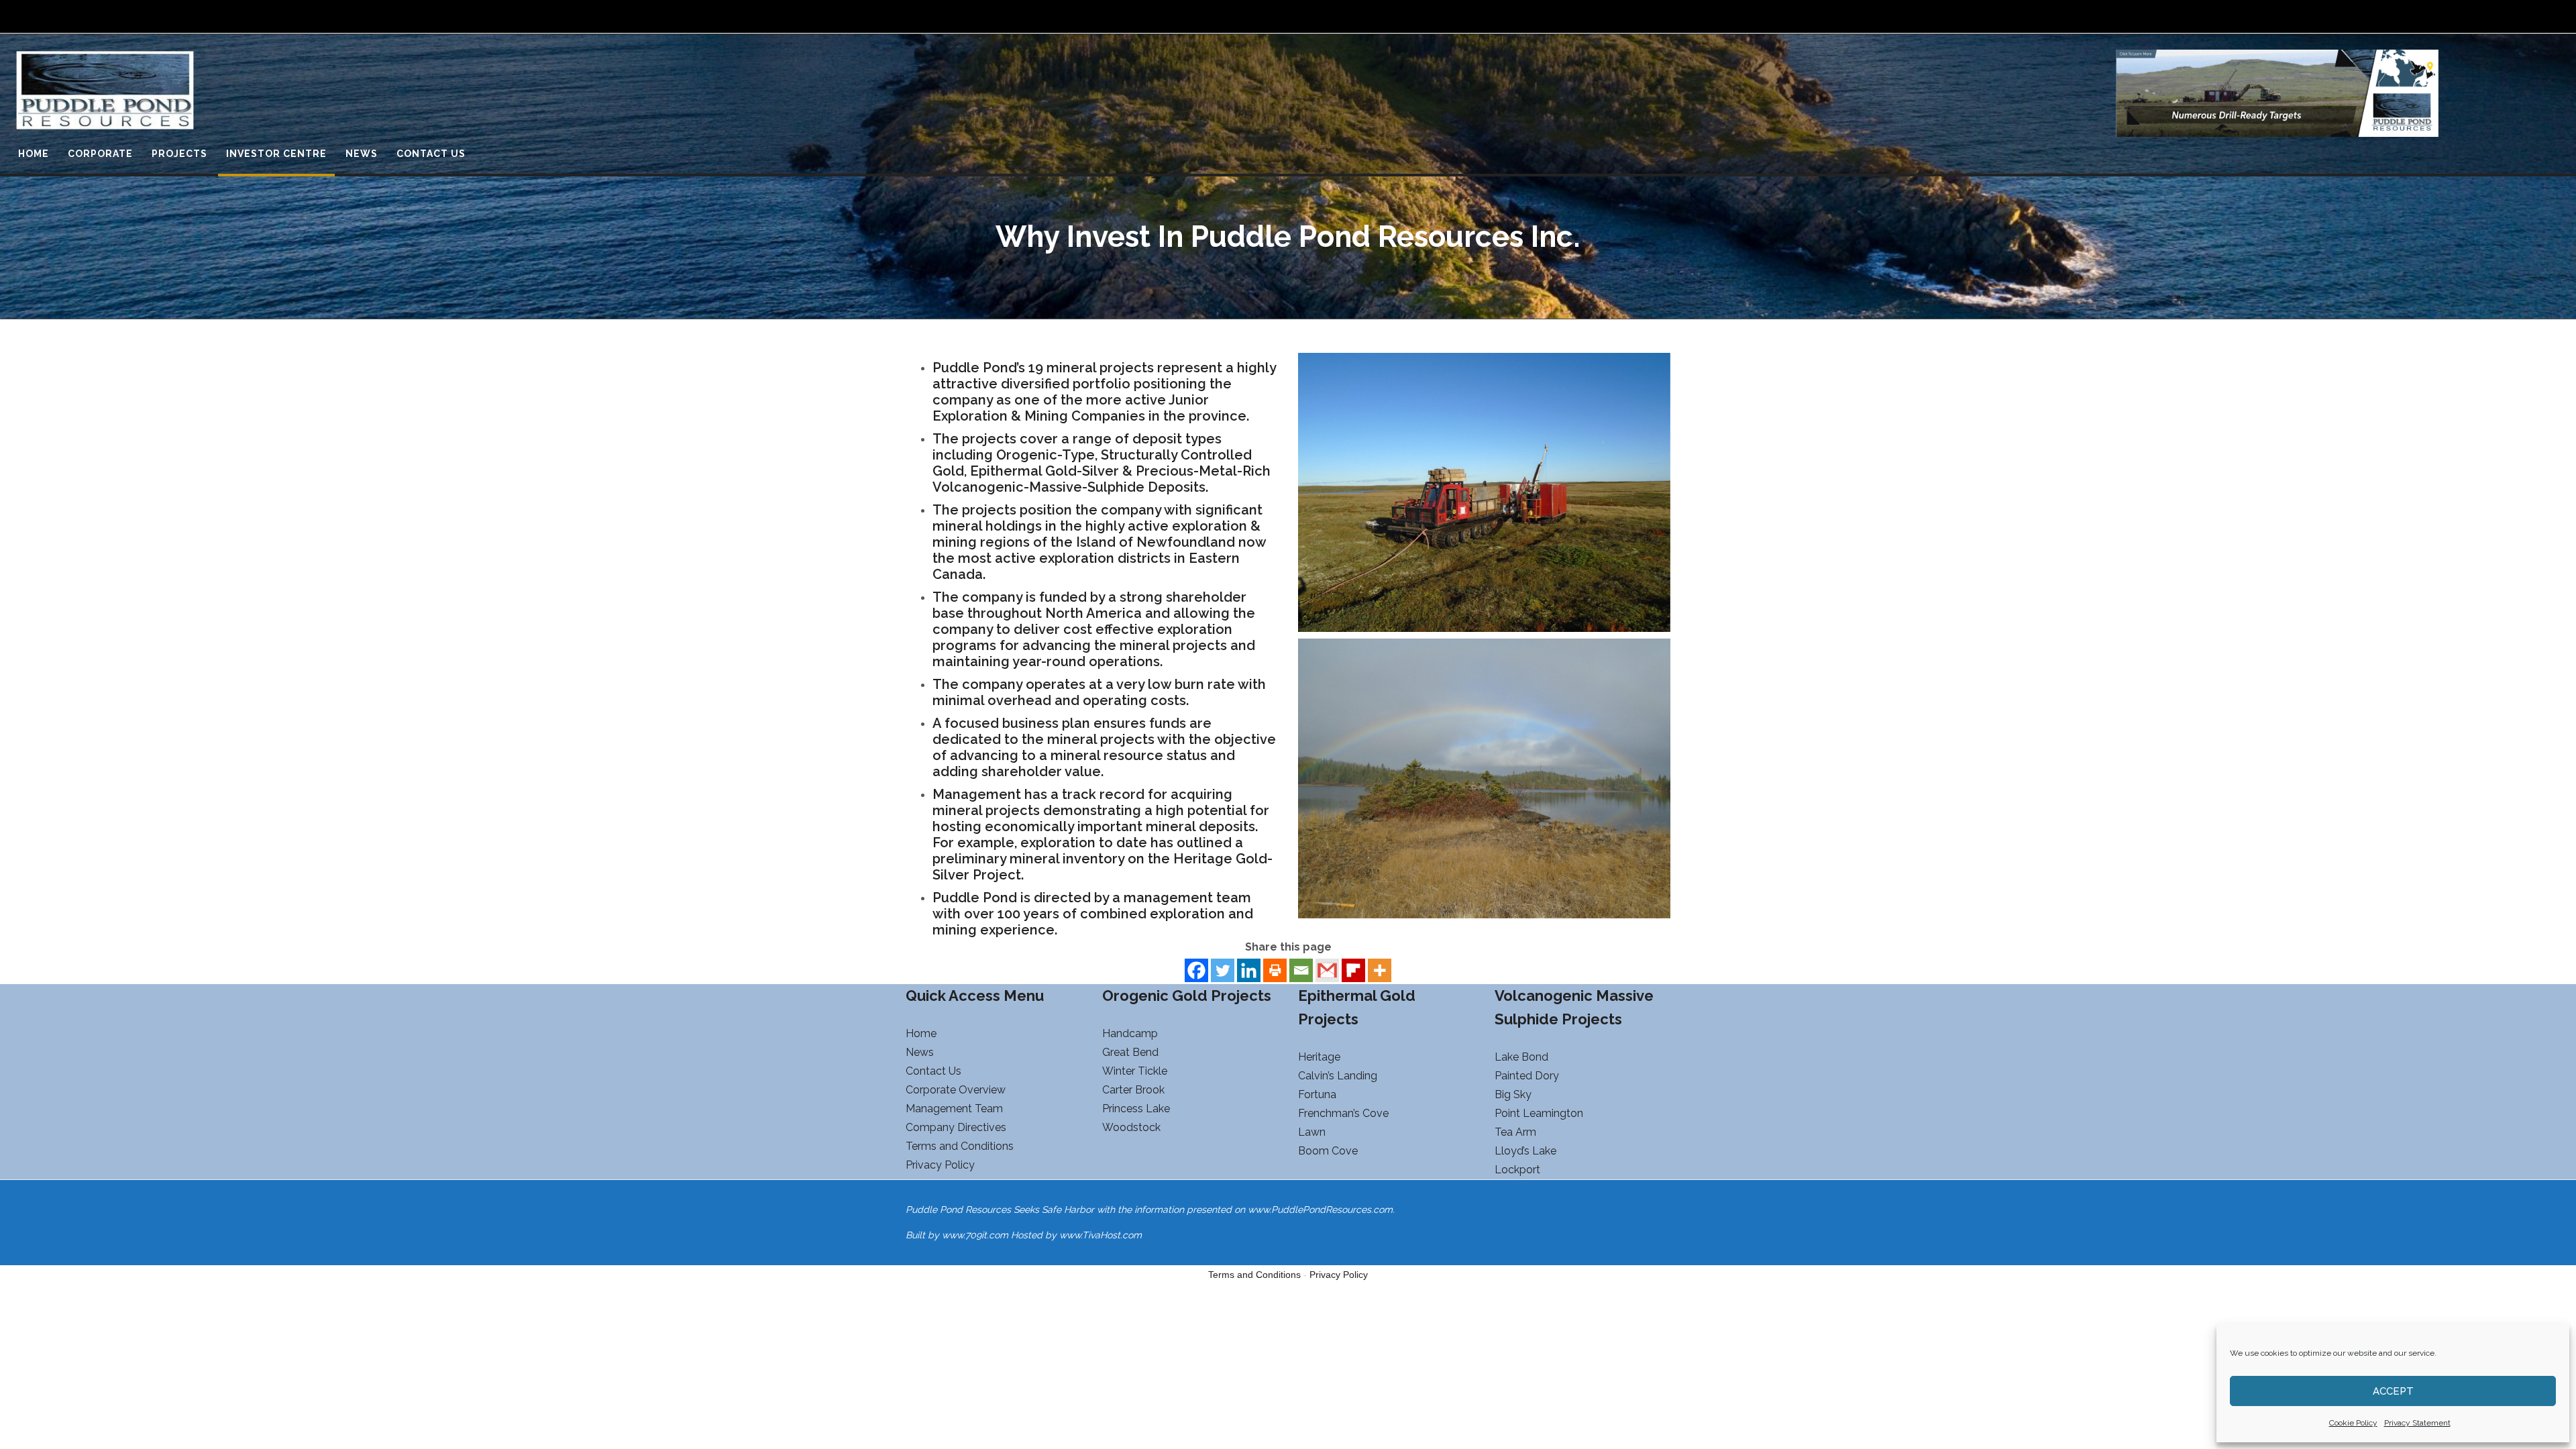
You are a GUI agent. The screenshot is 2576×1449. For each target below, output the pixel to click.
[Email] (1301, 970)
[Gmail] (1327, 970)
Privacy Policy (1339, 1275)
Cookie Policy (2353, 1423)
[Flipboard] (1353, 970)
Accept (2393, 1391)
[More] (1380, 970)
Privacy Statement (2417, 1423)
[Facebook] (1196, 970)
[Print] (1275, 970)
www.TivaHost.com (1101, 1235)
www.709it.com (975, 1235)
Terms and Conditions (1254, 1275)
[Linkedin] (1249, 970)
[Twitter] (1223, 970)
